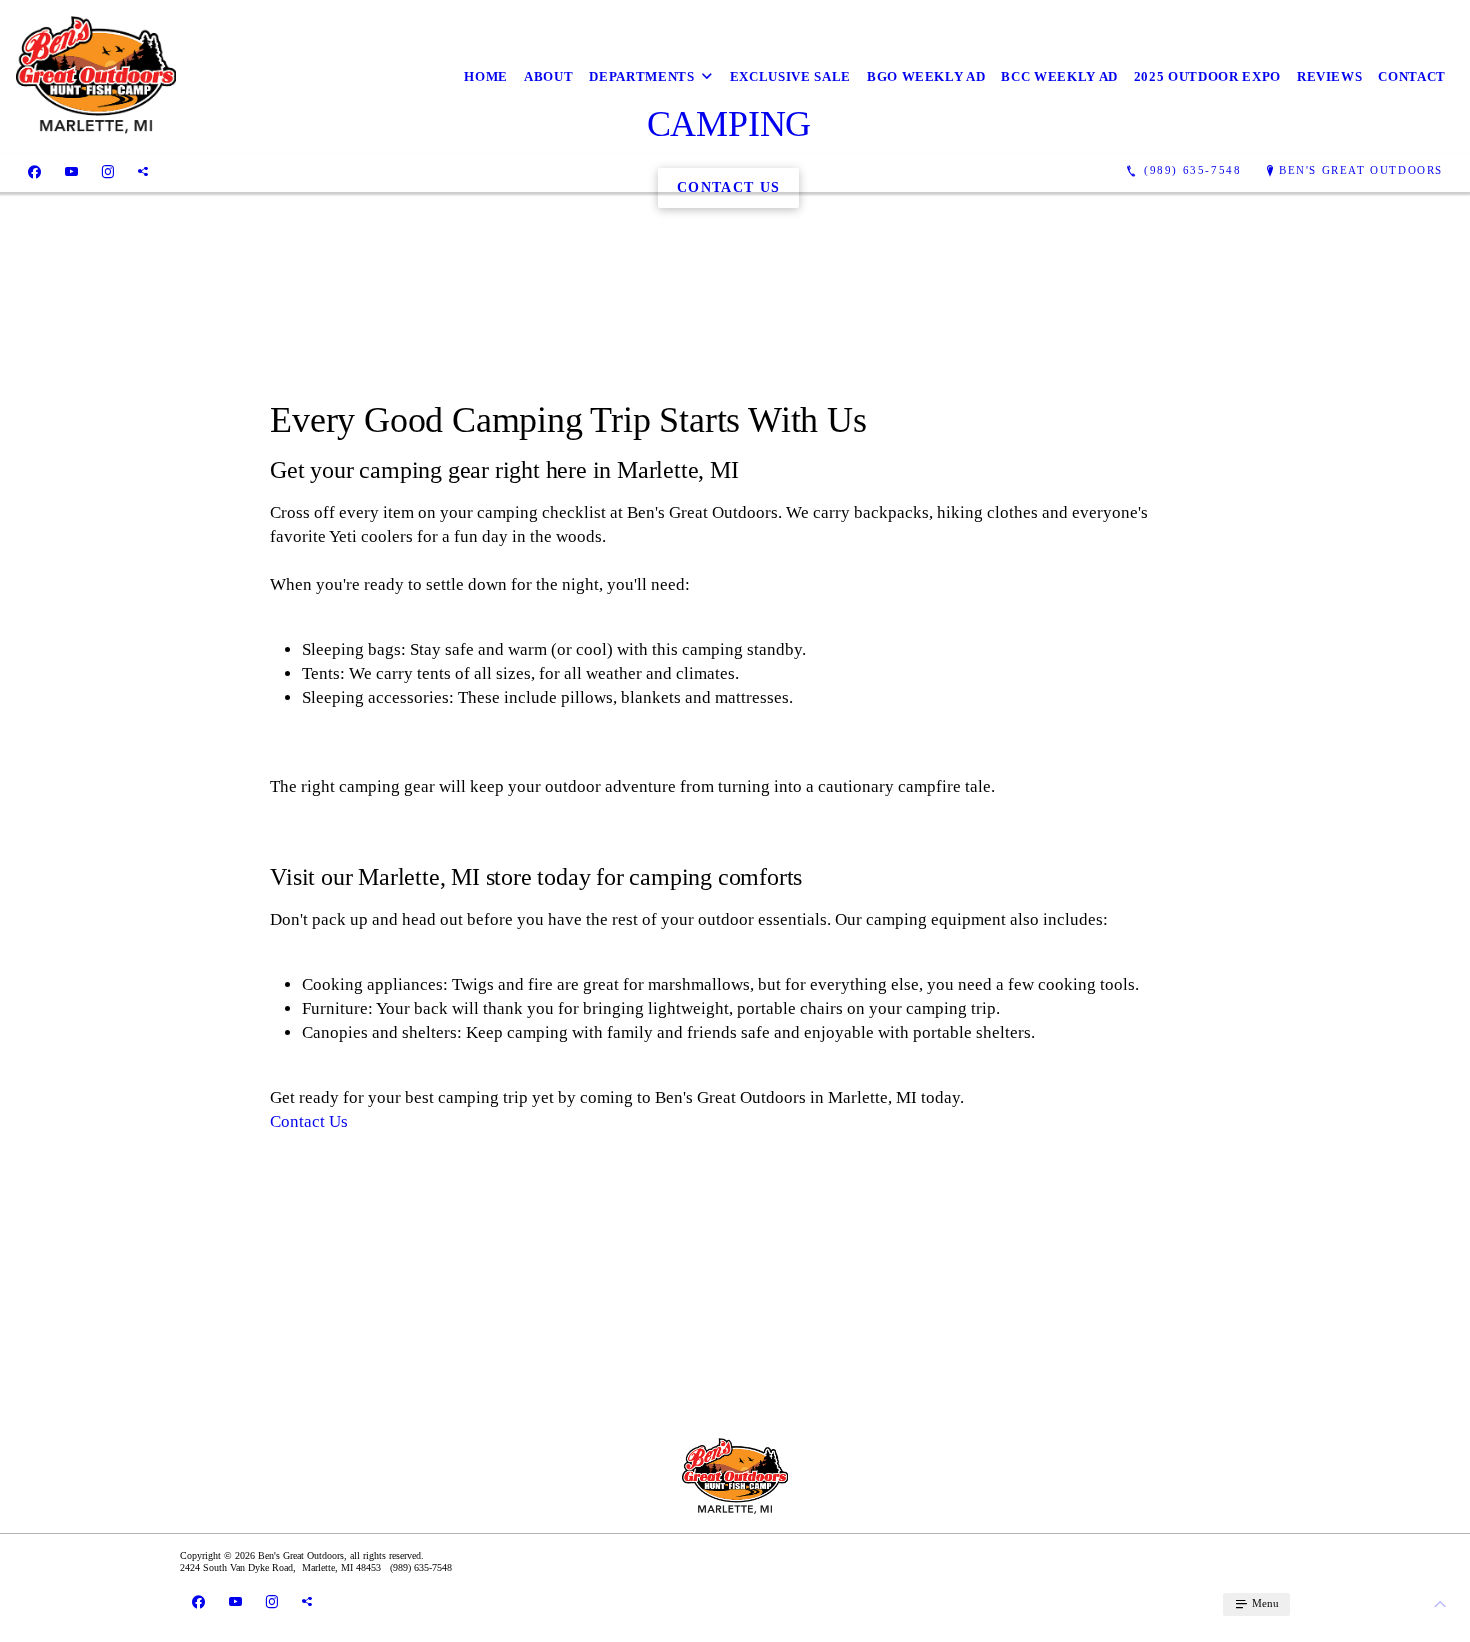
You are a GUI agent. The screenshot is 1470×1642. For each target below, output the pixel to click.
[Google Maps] (143, 171)
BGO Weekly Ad (926, 76)
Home (486, 76)
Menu (1264, 1603)
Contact (1412, 76)
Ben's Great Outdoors (1361, 170)
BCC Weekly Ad (1059, 76)
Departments (641, 76)
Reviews (1330, 76)
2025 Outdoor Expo (1207, 76)
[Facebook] (34, 171)
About (548, 76)
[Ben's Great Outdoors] (96, 77)
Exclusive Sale (790, 76)
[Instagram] (108, 171)
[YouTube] (71, 171)
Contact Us (309, 1121)
